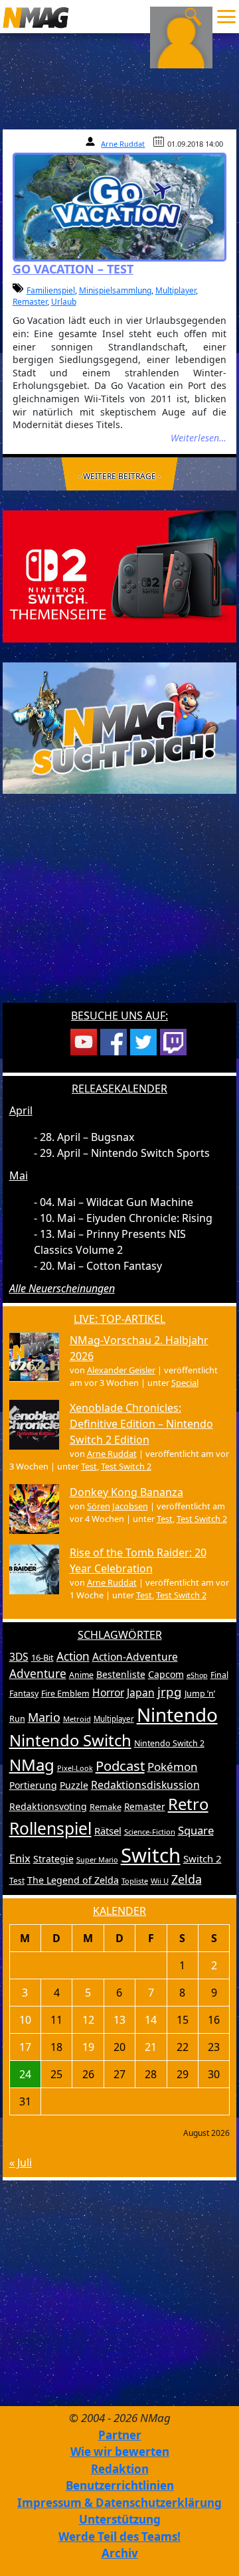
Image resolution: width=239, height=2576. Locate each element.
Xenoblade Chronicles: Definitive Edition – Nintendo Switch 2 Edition (141, 1424)
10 (25, 2020)
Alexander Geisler (121, 1370)
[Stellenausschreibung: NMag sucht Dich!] (120, 727)
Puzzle (74, 1785)
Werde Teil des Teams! (119, 2537)
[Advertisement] (119, 907)
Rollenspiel (50, 1828)
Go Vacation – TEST (73, 269)
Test (89, 1466)
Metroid (77, 1719)
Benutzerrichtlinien (120, 2485)
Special (185, 1383)
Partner (120, 2435)
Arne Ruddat (123, 144)
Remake (106, 1807)
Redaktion (120, 2469)
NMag (32, 1765)
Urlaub (64, 302)
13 (119, 2020)
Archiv (120, 2553)
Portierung (33, 1785)
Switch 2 (202, 1858)
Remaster (30, 302)
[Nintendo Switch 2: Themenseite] (120, 575)
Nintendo (177, 1714)
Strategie (53, 1859)
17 (25, 2047)
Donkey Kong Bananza (126, 1492)
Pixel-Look (75, 1768)
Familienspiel (51, 290)
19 (88, 2047)
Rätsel (108, 1831)
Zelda (187, 1879)
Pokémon (173, 1767)
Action (73, 1656)
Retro (188, 1804)
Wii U (160, 1881)
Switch (151, 1855)
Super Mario (97, 1859)
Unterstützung (120, 2519)
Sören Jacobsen (118, 1506)
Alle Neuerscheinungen (62, 1288)
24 (25, 2074)
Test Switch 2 (126, 1466)
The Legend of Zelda (73, 1880)
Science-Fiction (150, 1832)
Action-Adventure (135, 1657)
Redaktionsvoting (48, 1806)
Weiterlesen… (199, 438)
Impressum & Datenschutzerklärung (119, 2503)
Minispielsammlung (115, 290)
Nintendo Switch (70, 1740)
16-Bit (42, 1657)
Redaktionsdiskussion (145, 1785)
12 (88, 2020)
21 (151, 2047)
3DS (19, 1657)
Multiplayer (176, 290)
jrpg (170, 1692)
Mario (44, 1717)
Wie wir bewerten (120, 2452)
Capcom (166, 1674)
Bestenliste (121, 1674)
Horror (108, 1693)
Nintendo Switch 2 (169, 1743)
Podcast (120, 1766)
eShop (197, 1675)
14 (151, 2020)
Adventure (38, 1674)
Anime (81, 1675)
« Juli (21, 2162)
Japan (141, 1693)
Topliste (135, 1881)
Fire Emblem (65, 1694)
